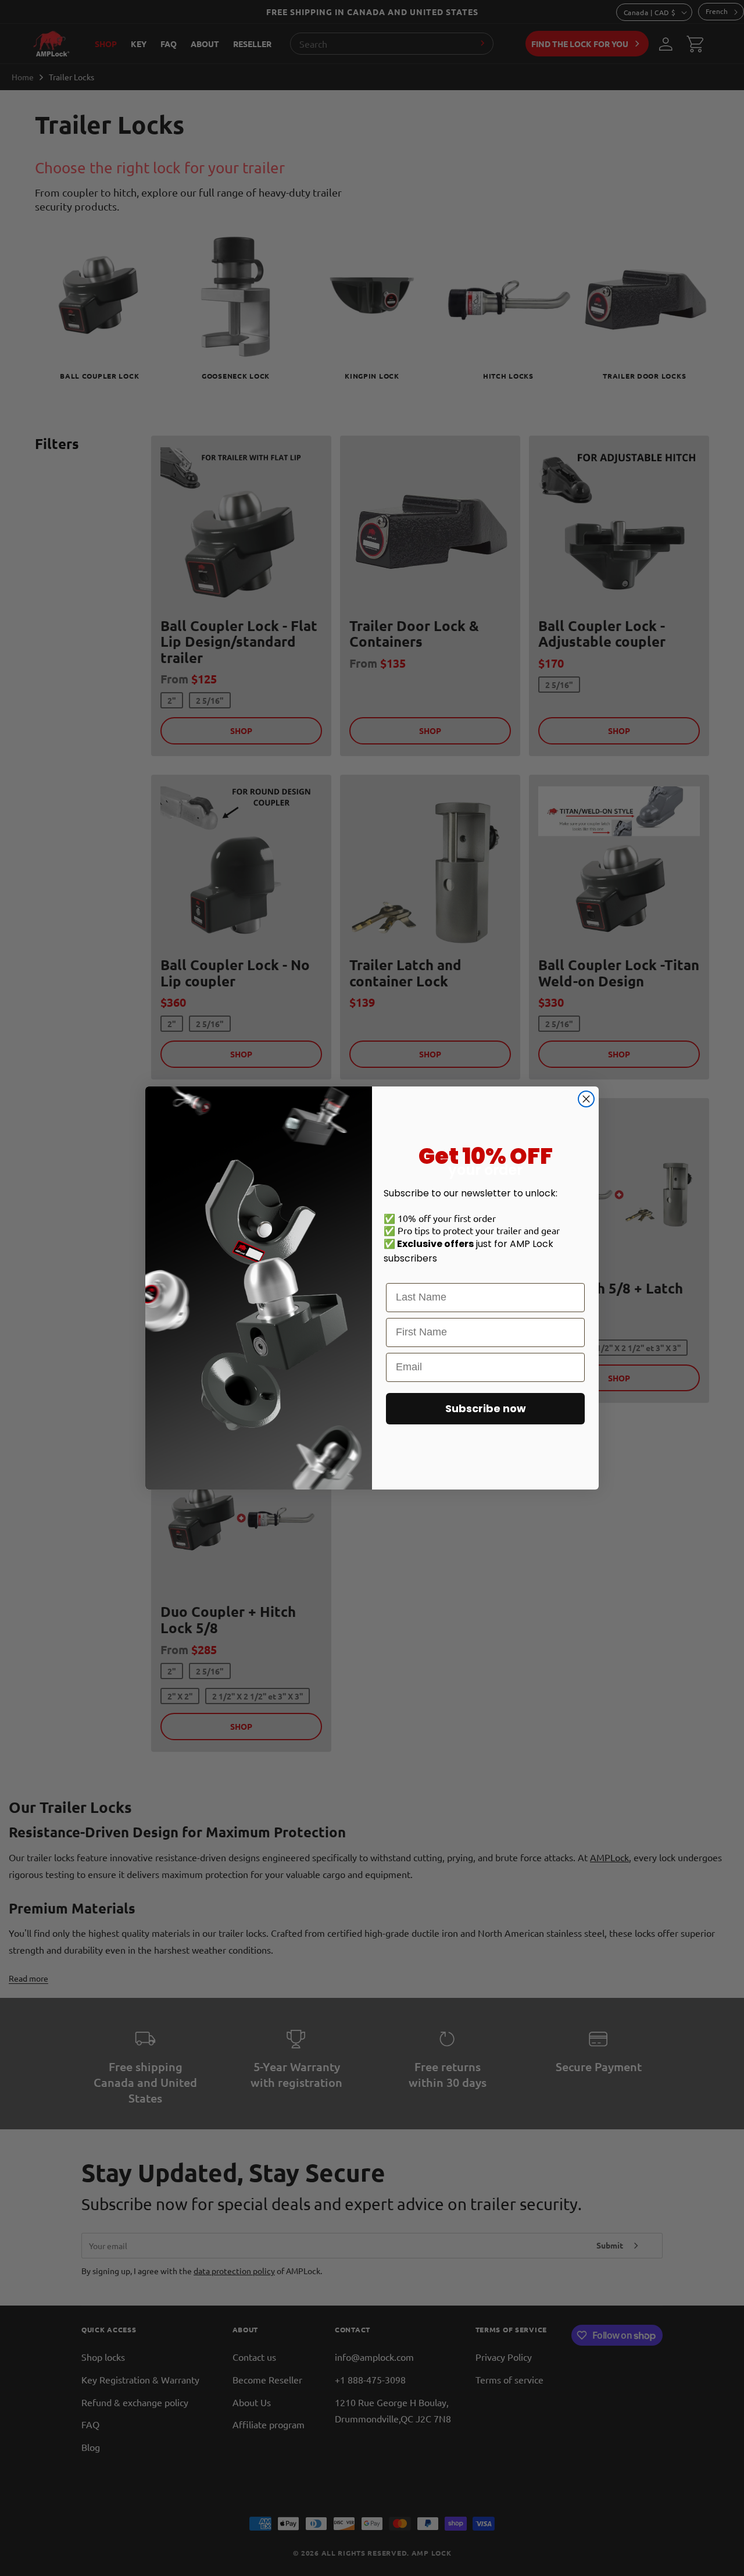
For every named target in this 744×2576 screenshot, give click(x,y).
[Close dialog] (586, 1099)
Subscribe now (486, 1408)
